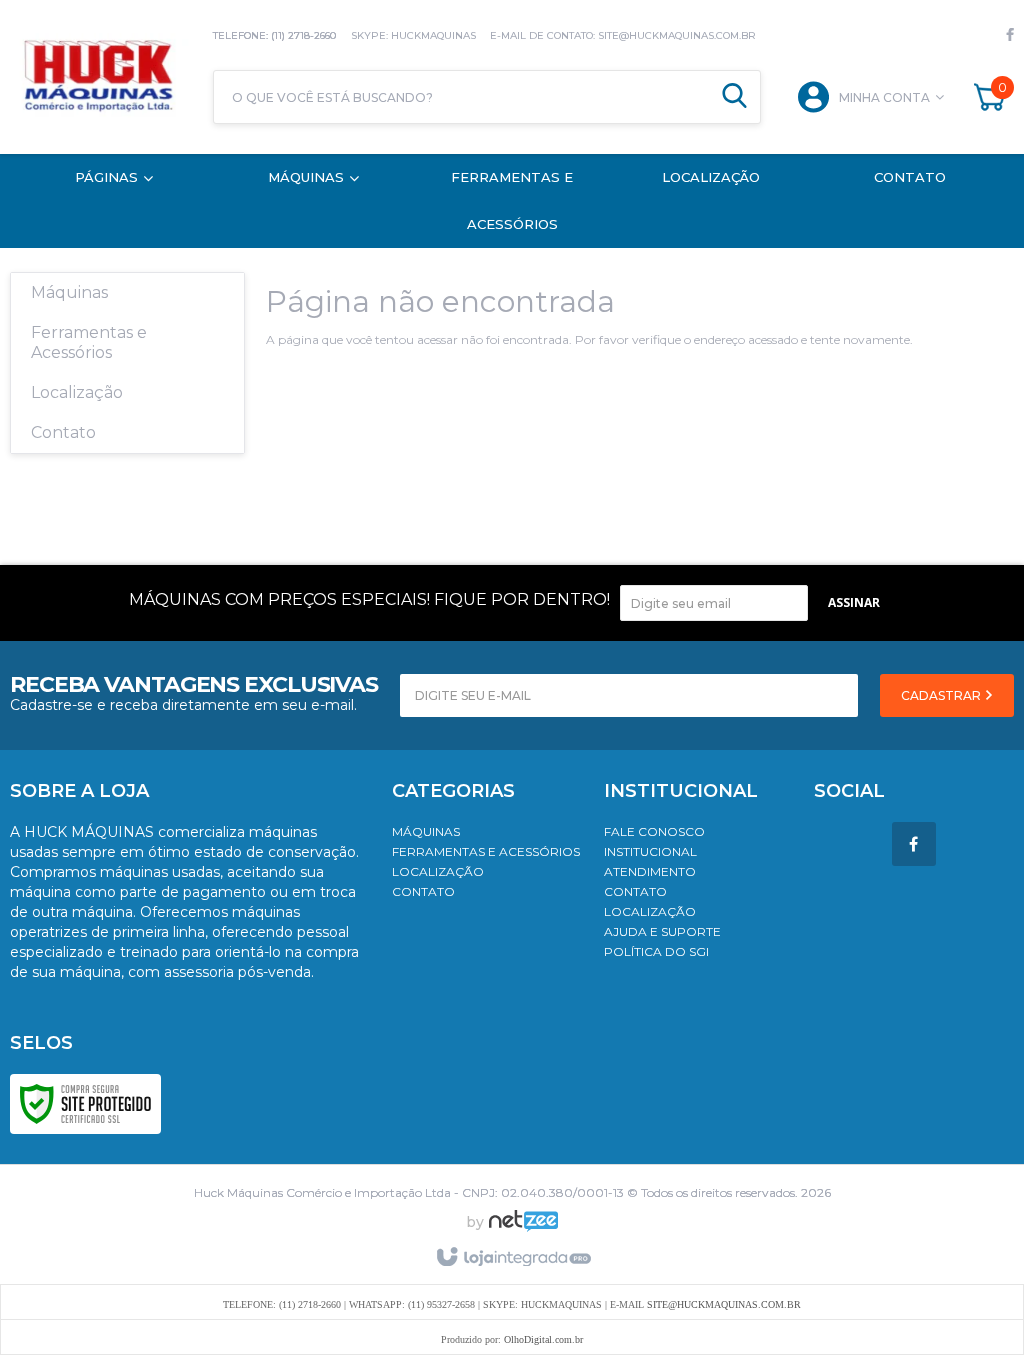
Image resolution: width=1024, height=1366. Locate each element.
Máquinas (426, 831)
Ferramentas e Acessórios (486, 851)
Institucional (650, 851)
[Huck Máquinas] (101, 77)
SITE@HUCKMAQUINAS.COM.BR (724, 1304)
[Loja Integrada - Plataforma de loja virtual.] (512, 1258)
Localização (438, 871)
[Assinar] (854, 603)
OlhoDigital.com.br (543, 1339)
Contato (423, 891)
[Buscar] (734, 97)
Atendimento (650, 871)
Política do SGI (656, 951)
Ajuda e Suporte (662, 931)
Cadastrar (942, 695)
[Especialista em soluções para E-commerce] (523, 1229)
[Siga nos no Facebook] (1010, 35)
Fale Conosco (654, 831)
